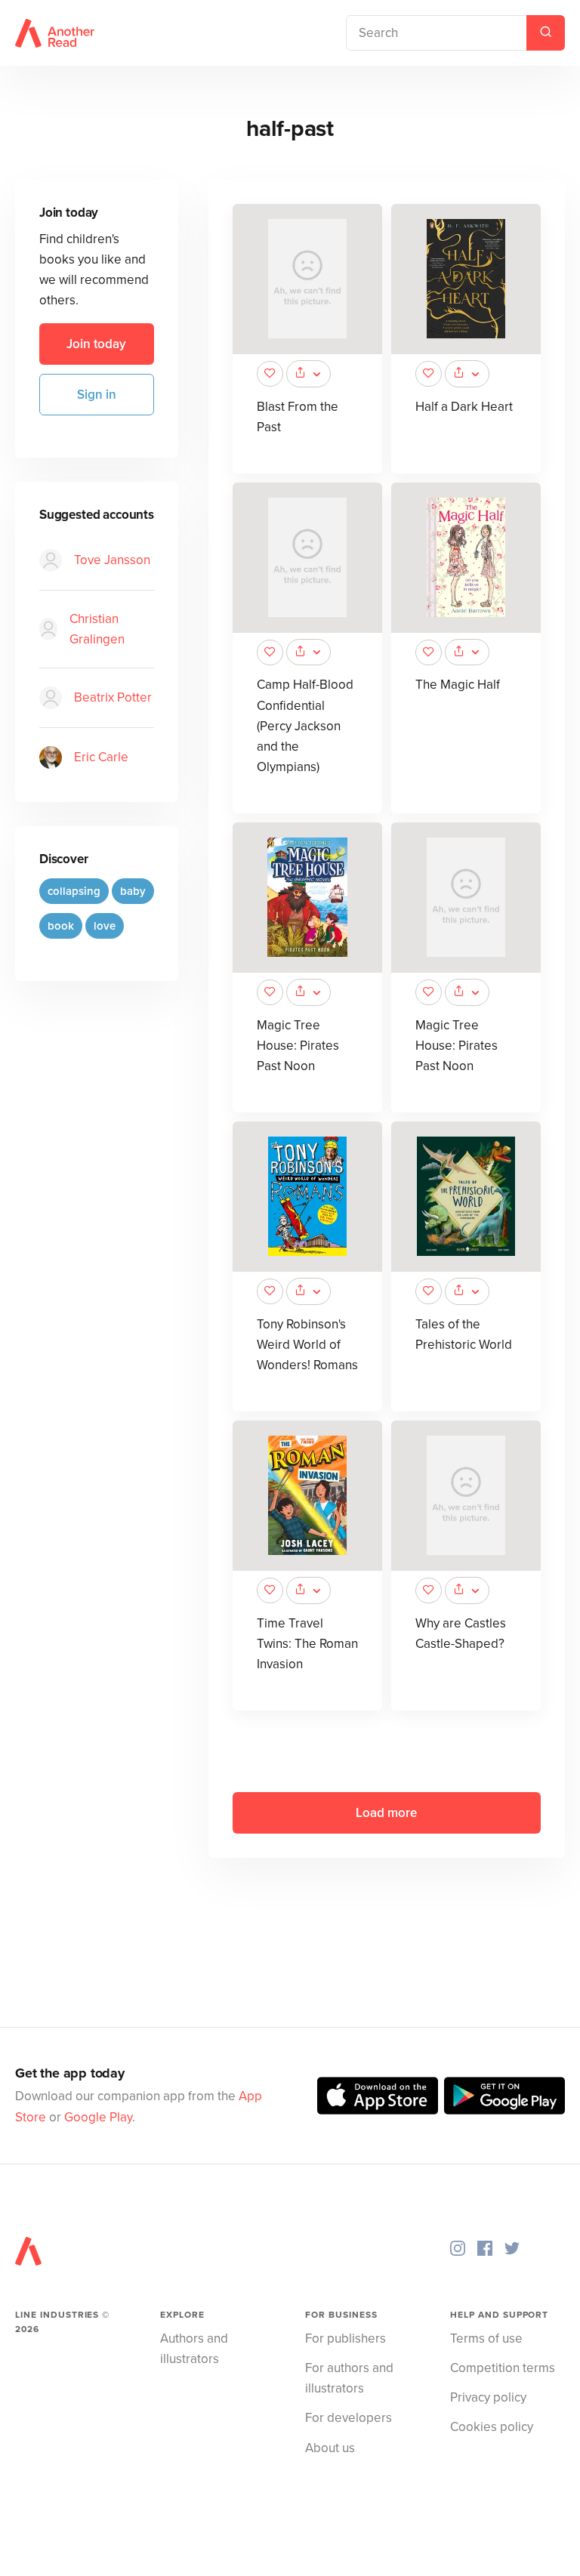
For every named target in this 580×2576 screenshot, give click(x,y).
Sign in (97, 395)
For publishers (346, 2338)
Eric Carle (101, 757)
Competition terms (503, 2368)
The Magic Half (458, 685)
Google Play (98, 2117)
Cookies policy (492, 2427)
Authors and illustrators (194, 2349)
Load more (386, 1813)
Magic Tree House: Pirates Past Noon (298, 1046)
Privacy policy (488, 2397)
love (105, 926)
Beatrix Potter (113, 697)
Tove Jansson (112, 560)
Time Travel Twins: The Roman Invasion (307, 1644)
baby (133, 891)
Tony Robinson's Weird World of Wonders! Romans (307, 1345)
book (61, 926)
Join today (96, 344)
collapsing (74, 891)
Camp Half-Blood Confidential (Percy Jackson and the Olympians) (305, 726)
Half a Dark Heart (464, 407)
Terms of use (486, 2338)
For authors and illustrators (349, 2378)
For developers (349, 2418)
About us (330, 2448)
